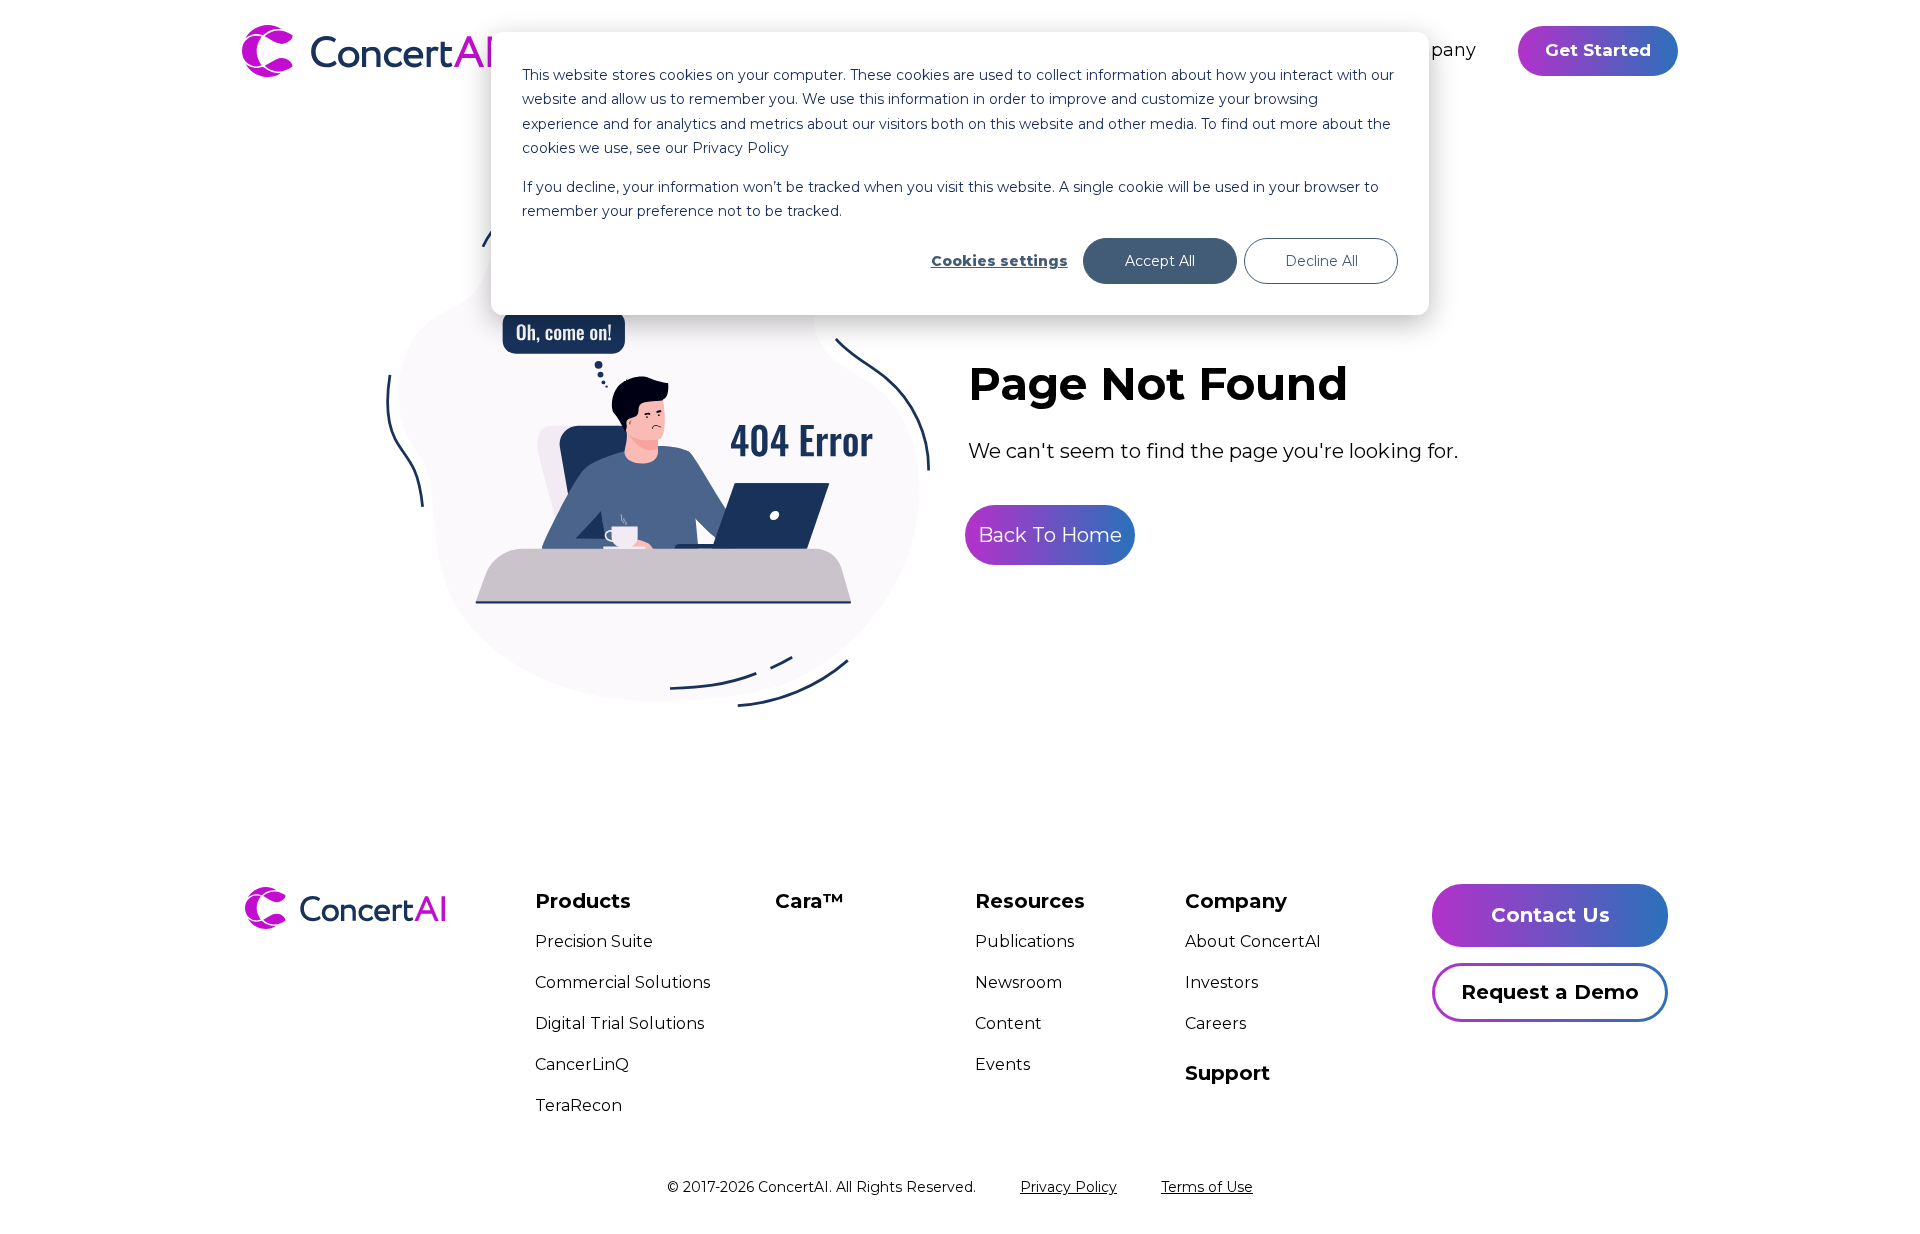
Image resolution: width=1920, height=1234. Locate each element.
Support (1227, 1073)
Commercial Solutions (622, 982)
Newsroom (1018, 982)
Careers (1215, 1023)
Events (1002, 1064)
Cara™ (809, 901)
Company (1432, 50)
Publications (1024, 941)
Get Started (1598, 50)
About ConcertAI (1253, 941)
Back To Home (1050, 535)
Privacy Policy (1068, 1187)
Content (1008, 1023)
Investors (1221, 982)
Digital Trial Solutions (619, 1023)
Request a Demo (1550, 992)
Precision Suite (594, 941)
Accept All (1160, 261)
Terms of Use (1207, 1187)
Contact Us (1550, 915)
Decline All (1321, 261)
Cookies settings (999, 261)
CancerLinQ (582, 1064)
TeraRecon (578, 1105)
